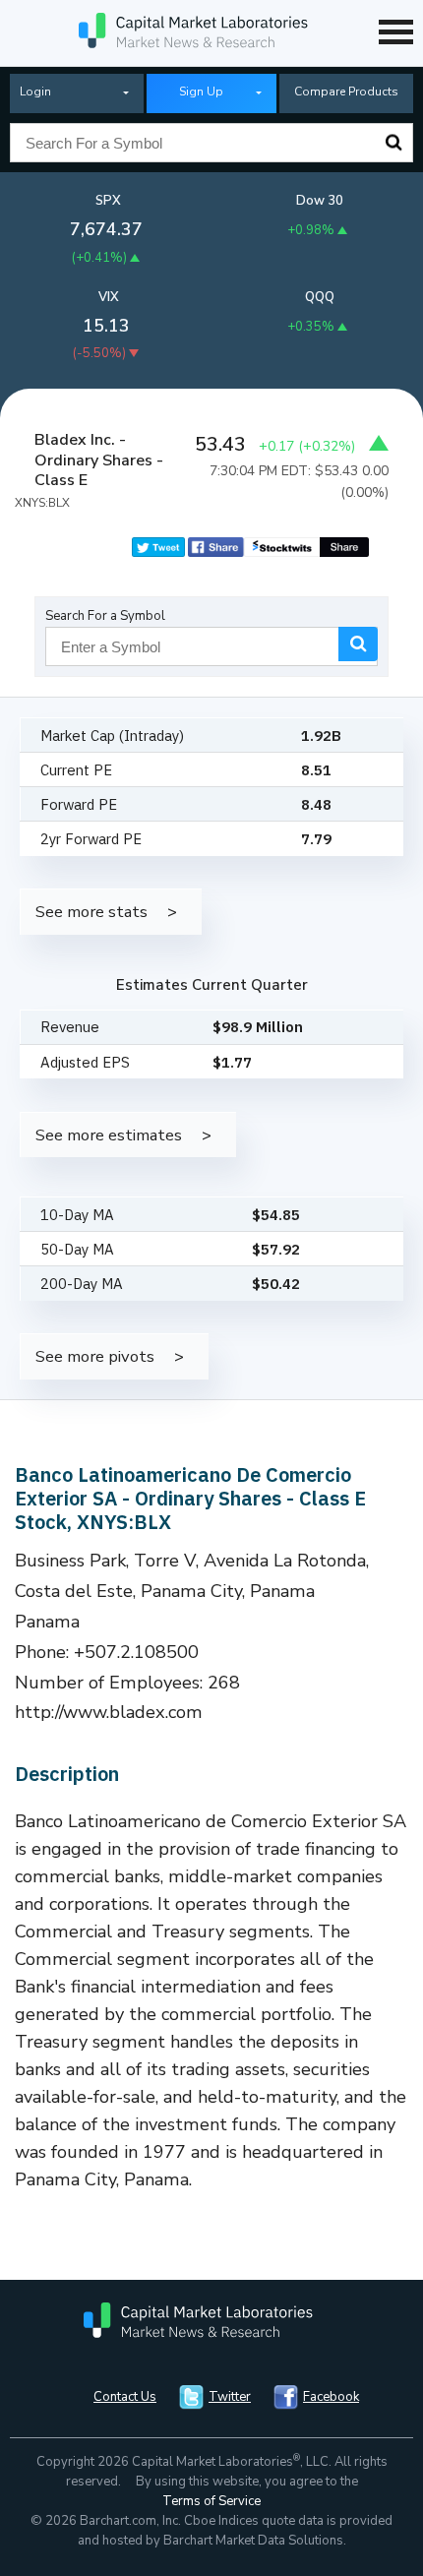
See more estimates (109, 1135)
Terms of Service (211, 2501)
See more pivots (95, 1356)
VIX (109, 297)
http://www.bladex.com (109, 1712)
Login (35, 92)
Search (393, 143)
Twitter (230, 2397)
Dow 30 (320, 201)
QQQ (320, 297)
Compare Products (346, 92)
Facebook (331, 2397)
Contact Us (125, 2397)
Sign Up (201, 92)
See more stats (91, 912)
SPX (108, 201)
